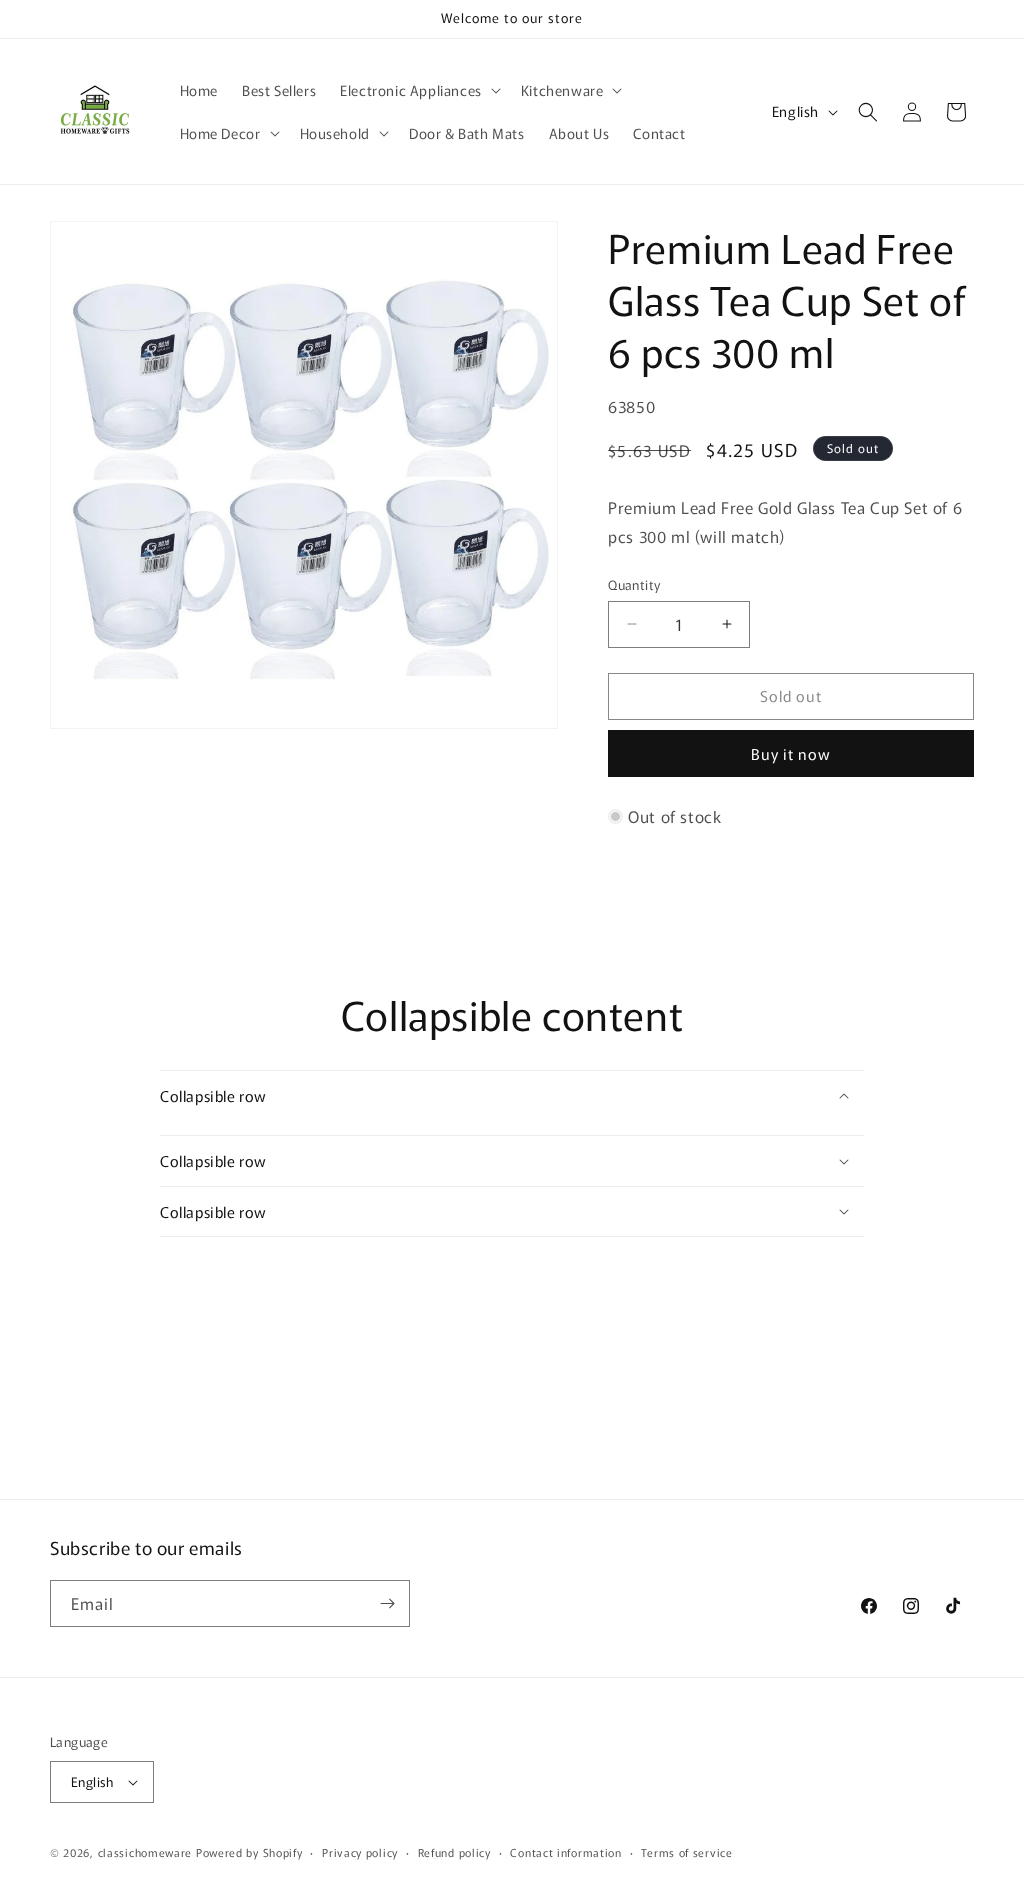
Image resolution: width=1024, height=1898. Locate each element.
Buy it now (791, 753)
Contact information (565, 1852)
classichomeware (145, 1852)
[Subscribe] (387, 1603)
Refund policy (454, 1852)
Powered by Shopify (249, 1852)
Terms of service (686, 1852)
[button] (418, 90)
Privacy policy (360, 1852)
